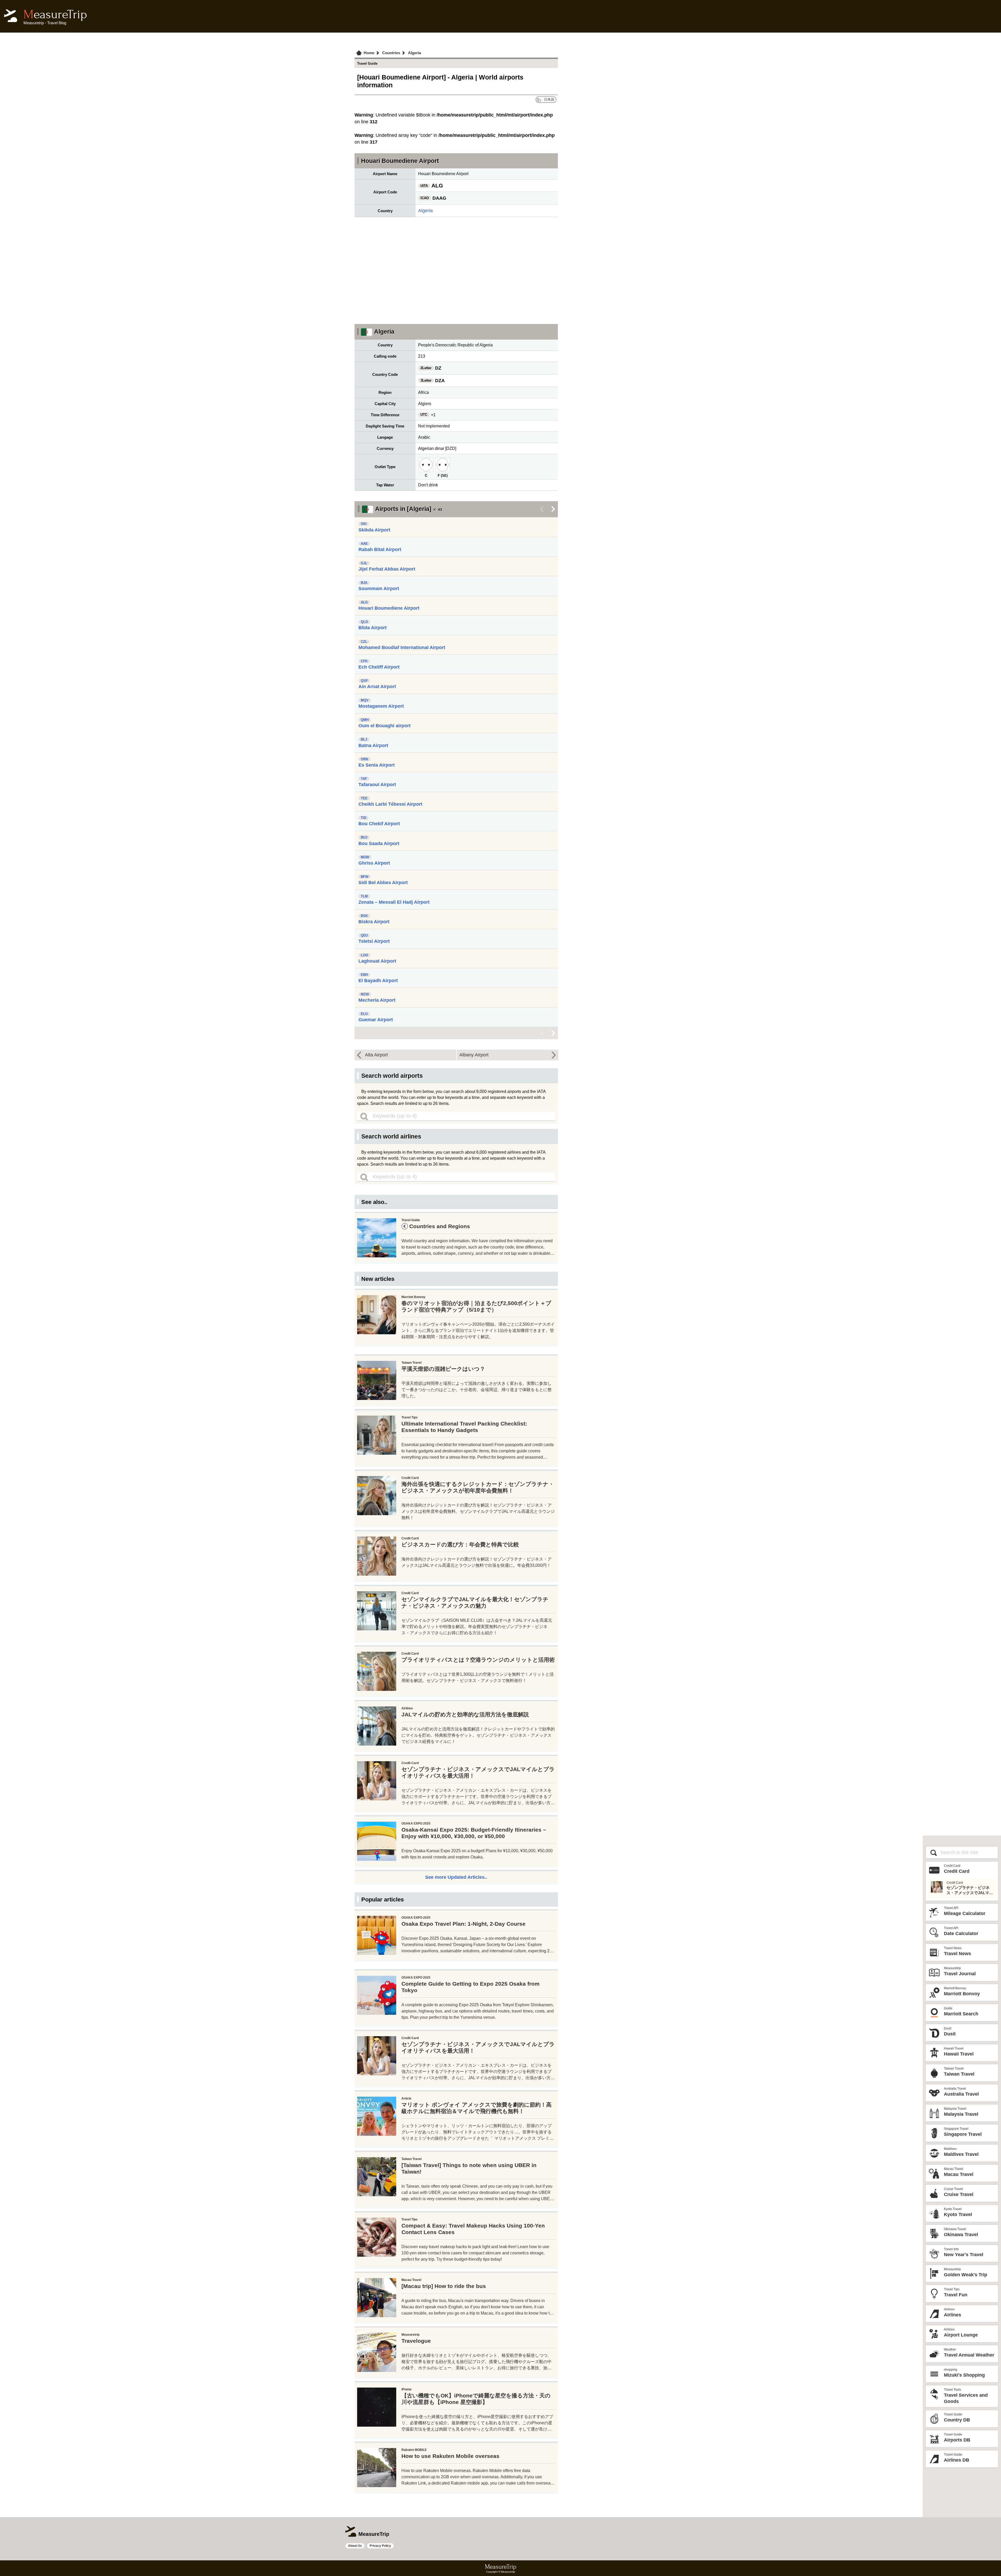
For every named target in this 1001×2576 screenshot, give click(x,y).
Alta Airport (376, 1055)
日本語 (549, 99)
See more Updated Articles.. (456, 1877)
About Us (355, 2546)
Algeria (425, 211)
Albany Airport (474, 1055)
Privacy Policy (380, 2546)
